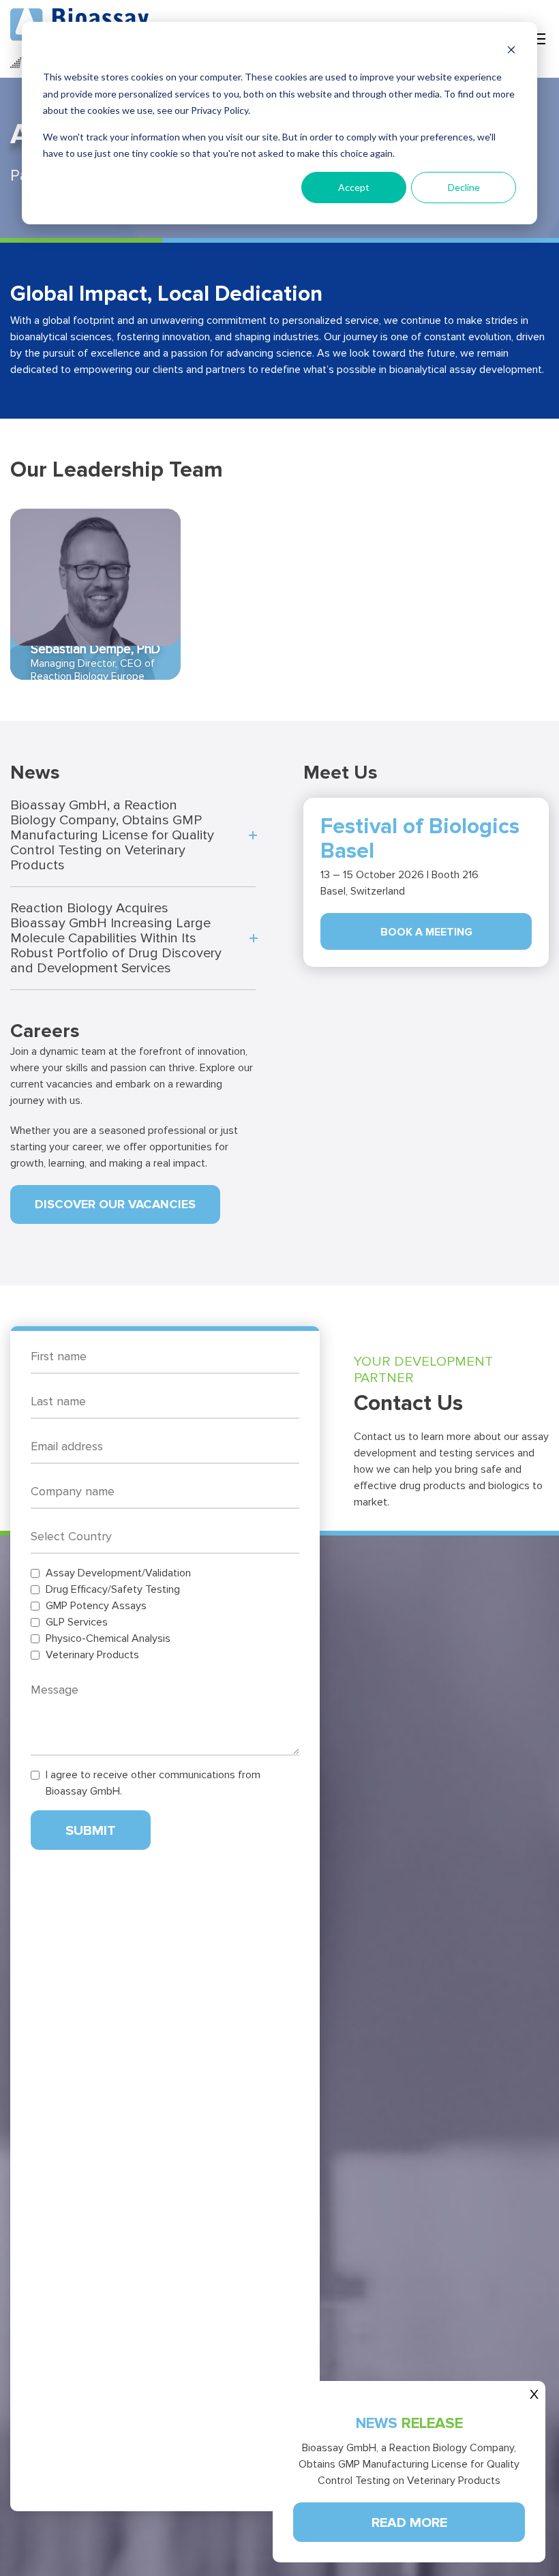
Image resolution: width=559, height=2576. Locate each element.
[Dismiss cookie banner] (511, 51)
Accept (354, 187)
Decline (464, 187)
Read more (409, 2523)
